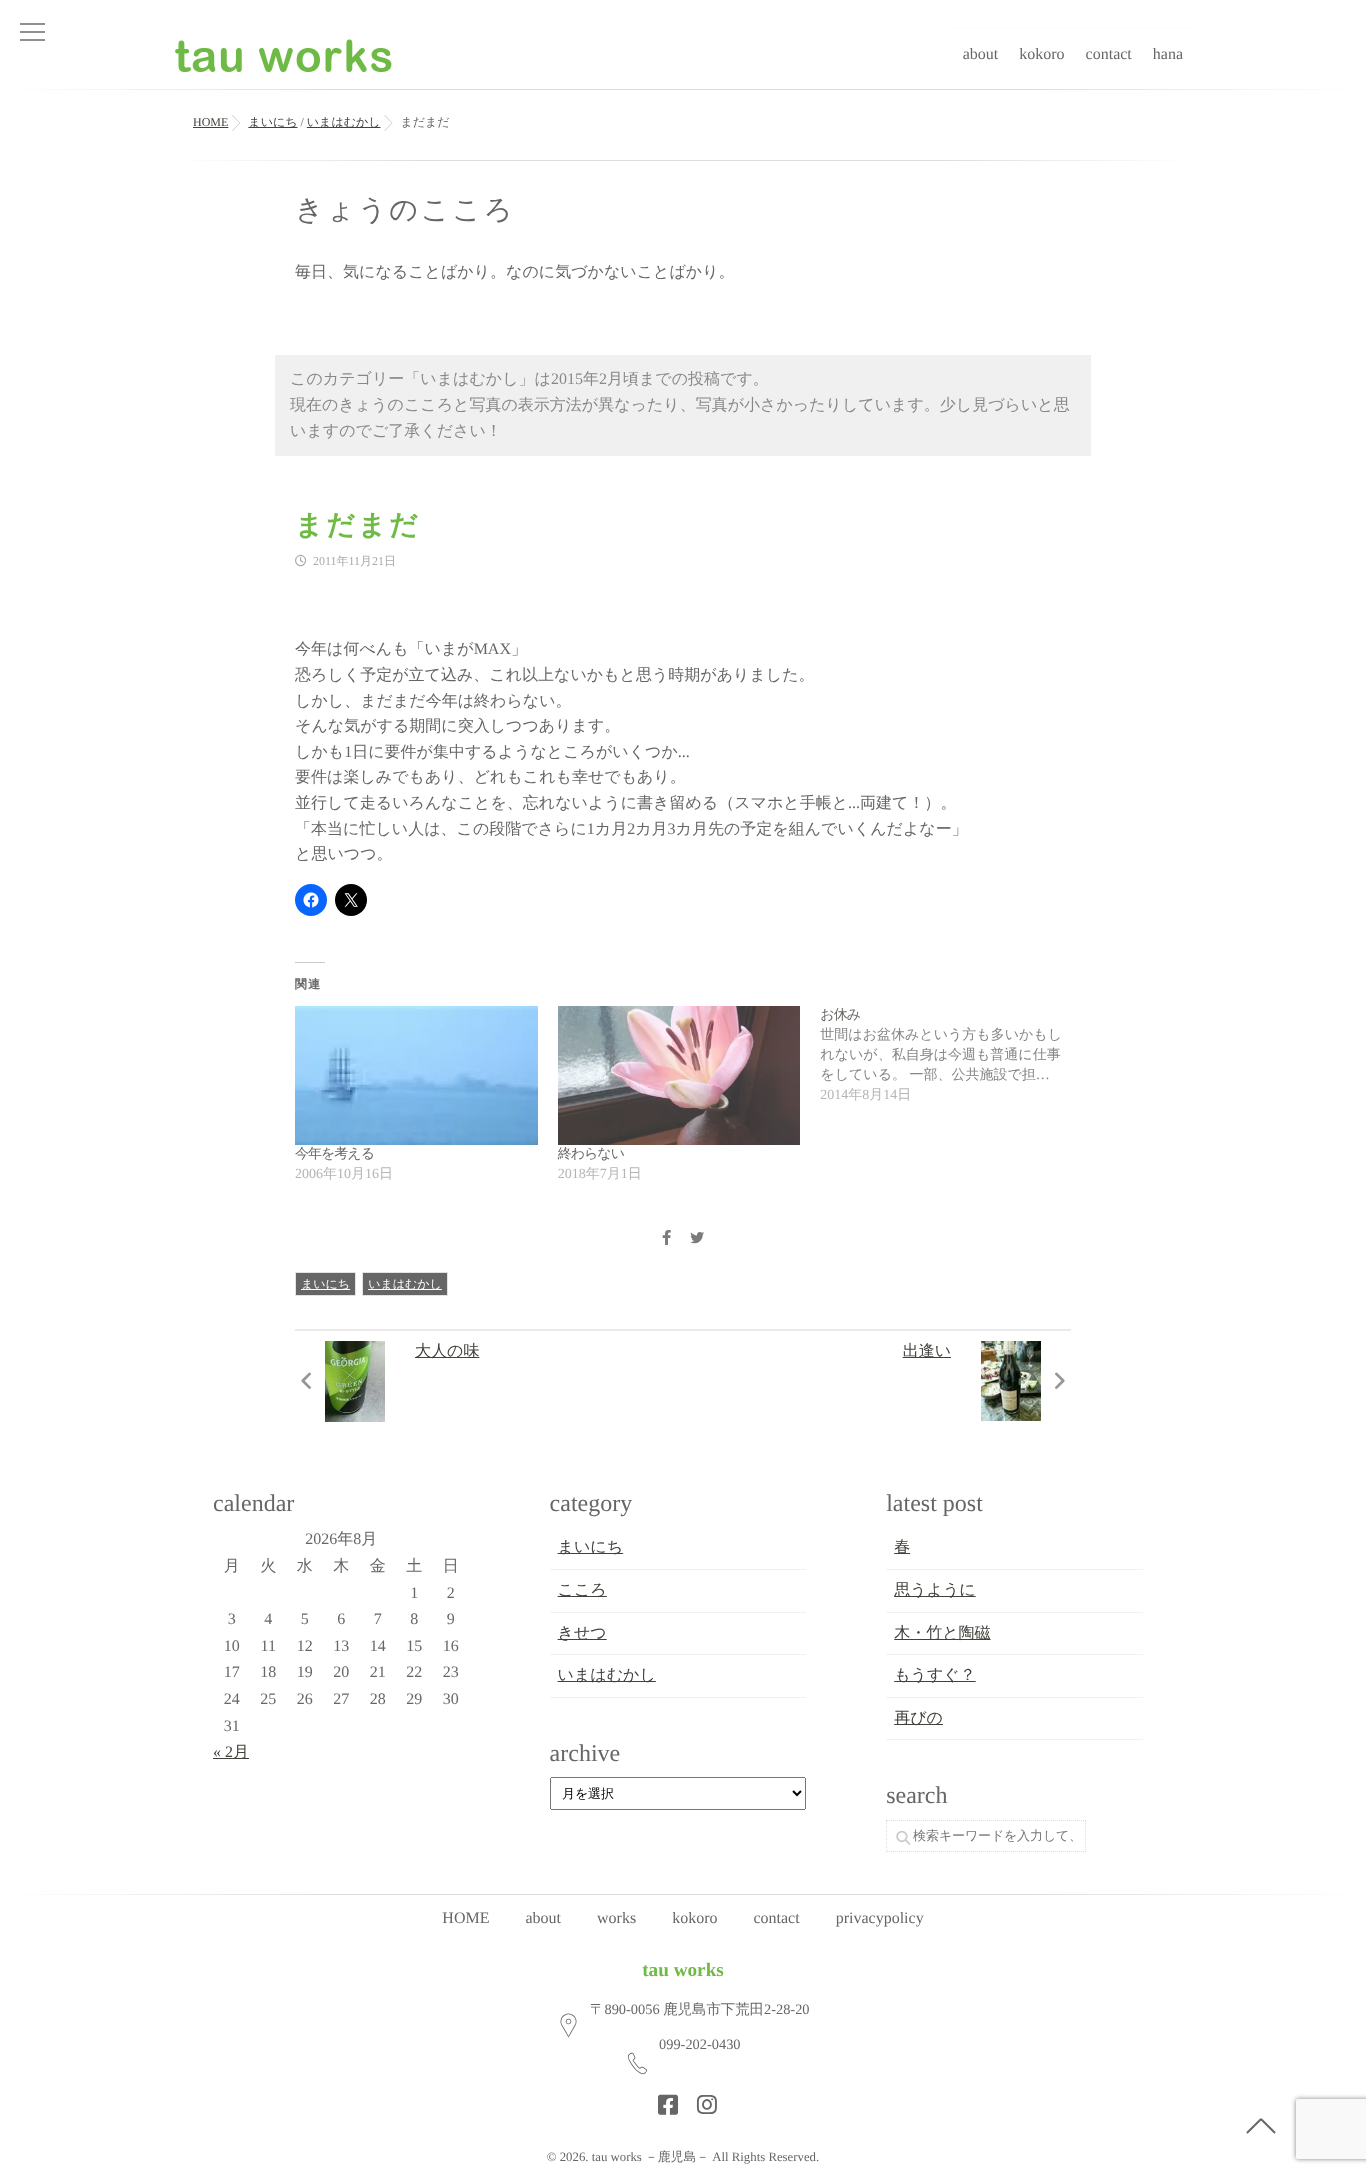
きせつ (582, 1633)
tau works (683, 1970)
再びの (918, 1718)
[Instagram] (701, 2099)
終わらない (591, 1154)
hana (1168, 54)
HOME (465, 1918)
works (616, 1918)
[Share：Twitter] (697, 1239)
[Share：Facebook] (666, 1239)
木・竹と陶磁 (942, 1633)
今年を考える (334, 1154)
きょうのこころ (405, 210)
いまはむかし (405, 1284)
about (981, 54)
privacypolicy (880, 1918)
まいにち (325, 1284)
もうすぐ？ (935, 1675)
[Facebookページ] (662, 2099)
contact (1109, 54)
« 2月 (231, 1752)
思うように (935, 1590)
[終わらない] (679, 1075)
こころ (582, 1590)
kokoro (1041, 54)
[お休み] (951, 1056)
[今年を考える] (416, 1075)
